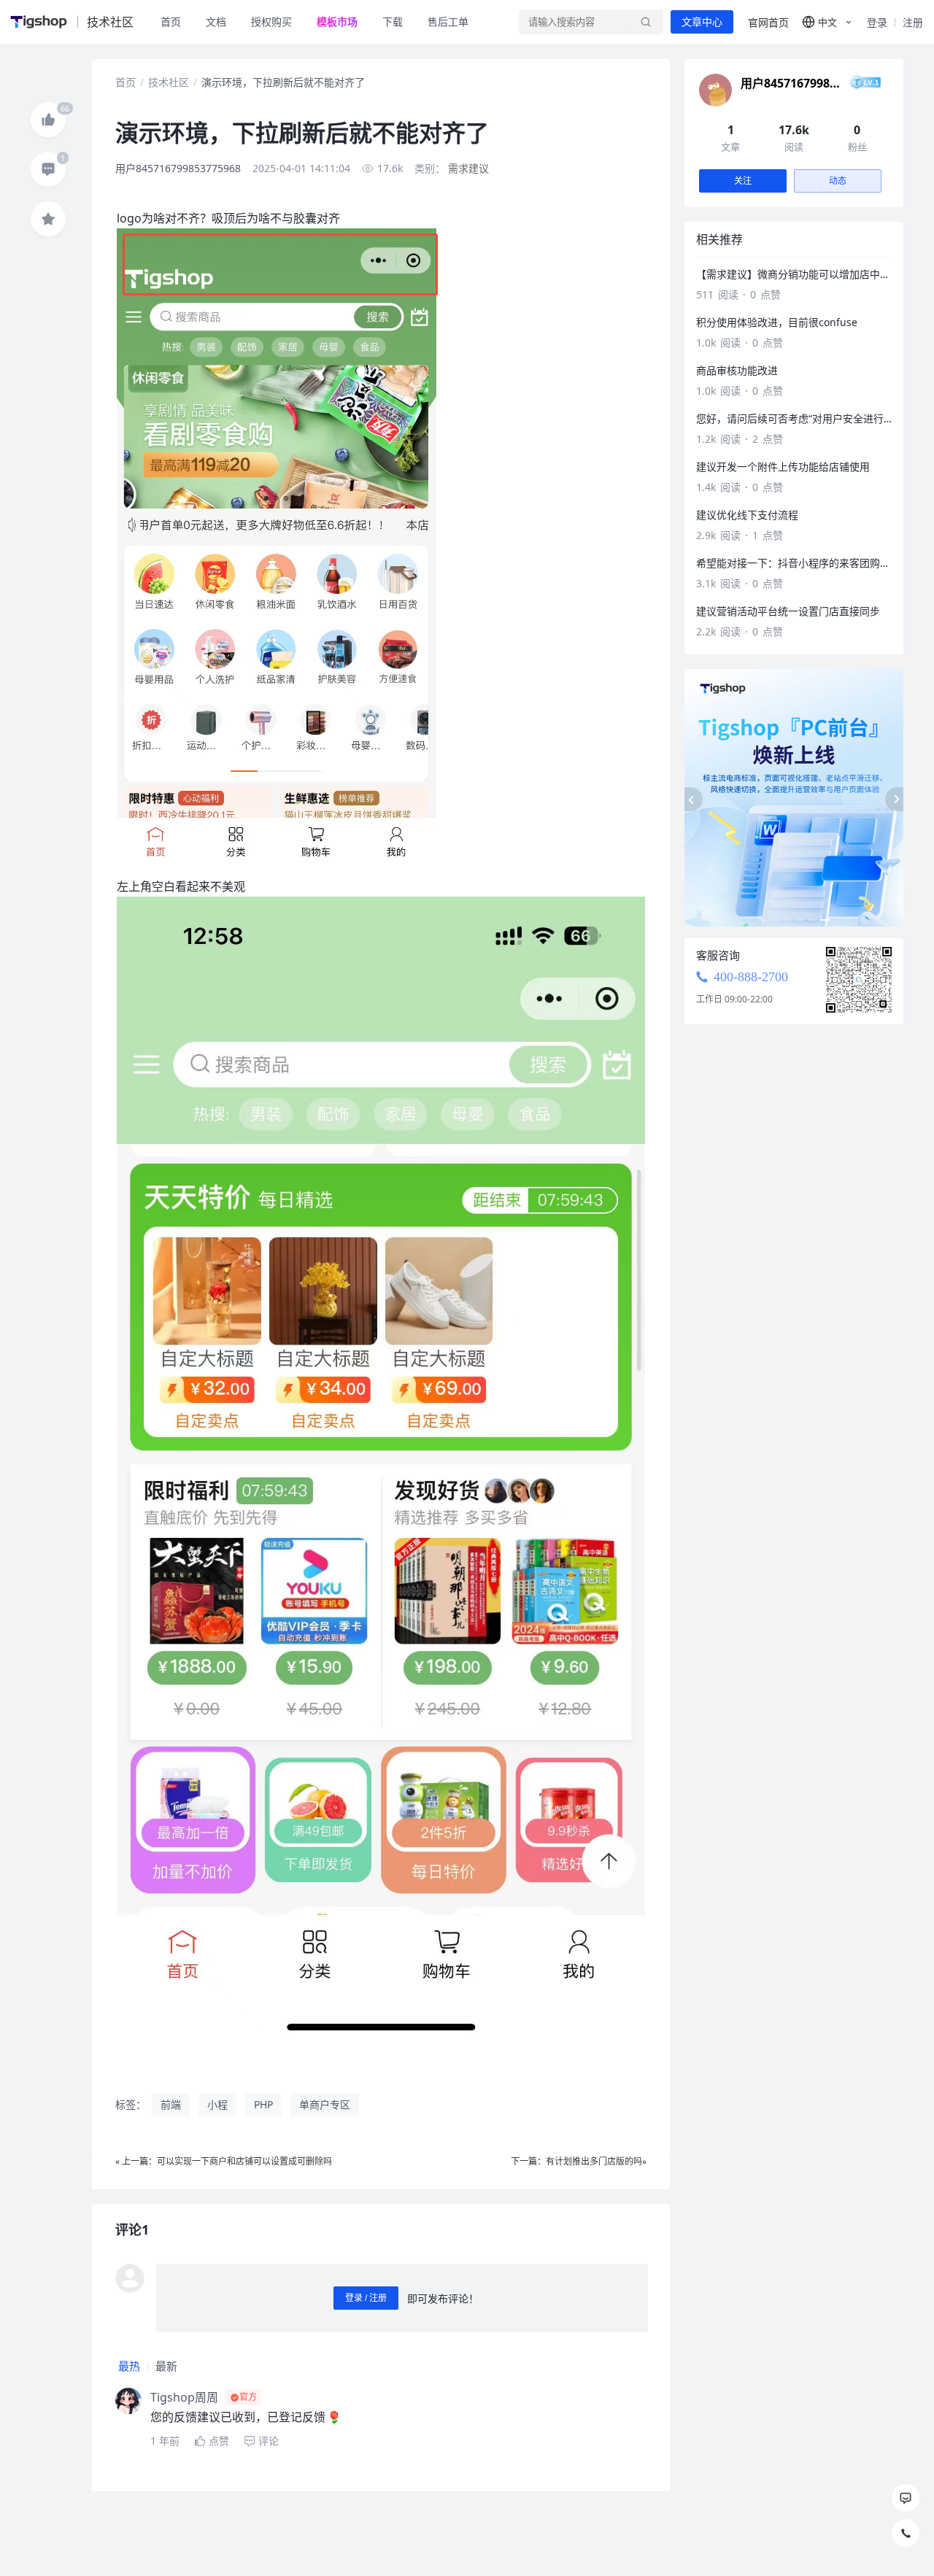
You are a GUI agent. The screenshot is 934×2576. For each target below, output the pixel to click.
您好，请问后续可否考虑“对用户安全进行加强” (794, 418)
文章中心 (702, 22)
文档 (216, 22)
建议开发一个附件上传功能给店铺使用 (783, 467)
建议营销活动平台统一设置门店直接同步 (788, 611)
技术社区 (169, 82)
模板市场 (337, 22)
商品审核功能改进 (737, 370)
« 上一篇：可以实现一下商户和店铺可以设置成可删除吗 (224, 2161)
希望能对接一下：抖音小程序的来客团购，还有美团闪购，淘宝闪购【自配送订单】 (794, 563)
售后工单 (448, 22)
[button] (828, 22)
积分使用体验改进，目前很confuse (777, 322)
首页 (171, 22)
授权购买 (271, 22)
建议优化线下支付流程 (747, 515)
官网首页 (768, 22)
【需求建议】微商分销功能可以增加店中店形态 (794, 274)
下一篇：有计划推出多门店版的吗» (579, 2161)
